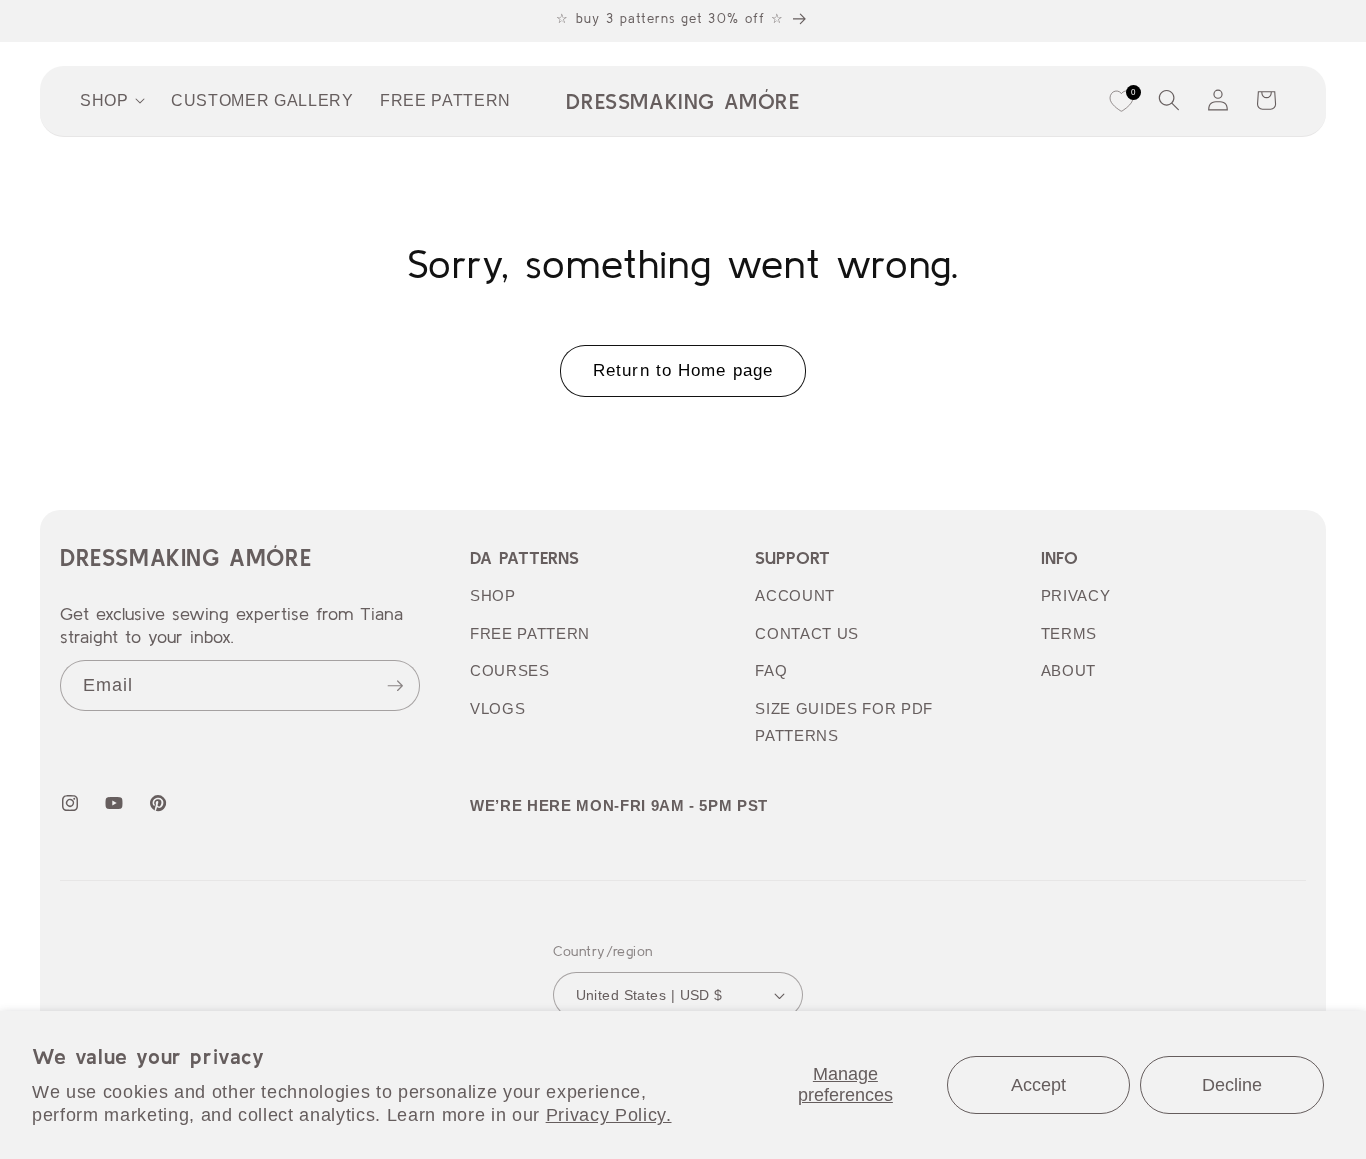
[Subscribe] (395, 686)
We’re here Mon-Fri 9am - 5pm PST (619, 805)
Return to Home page (683, 370)
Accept (1038, 1085)
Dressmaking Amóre (185, 557)
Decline (1232, 1085)
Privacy (1076, 595)
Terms (1069, 633)
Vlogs (497, 708)
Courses (510, 670)
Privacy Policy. (609, 1115)
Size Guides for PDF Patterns (844, 722)
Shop (493, 595)
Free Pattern (530, 633)
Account (795, 595)
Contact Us (807, 633)
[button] (1169, 100)
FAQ (771, 670)
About (1068, 670)
